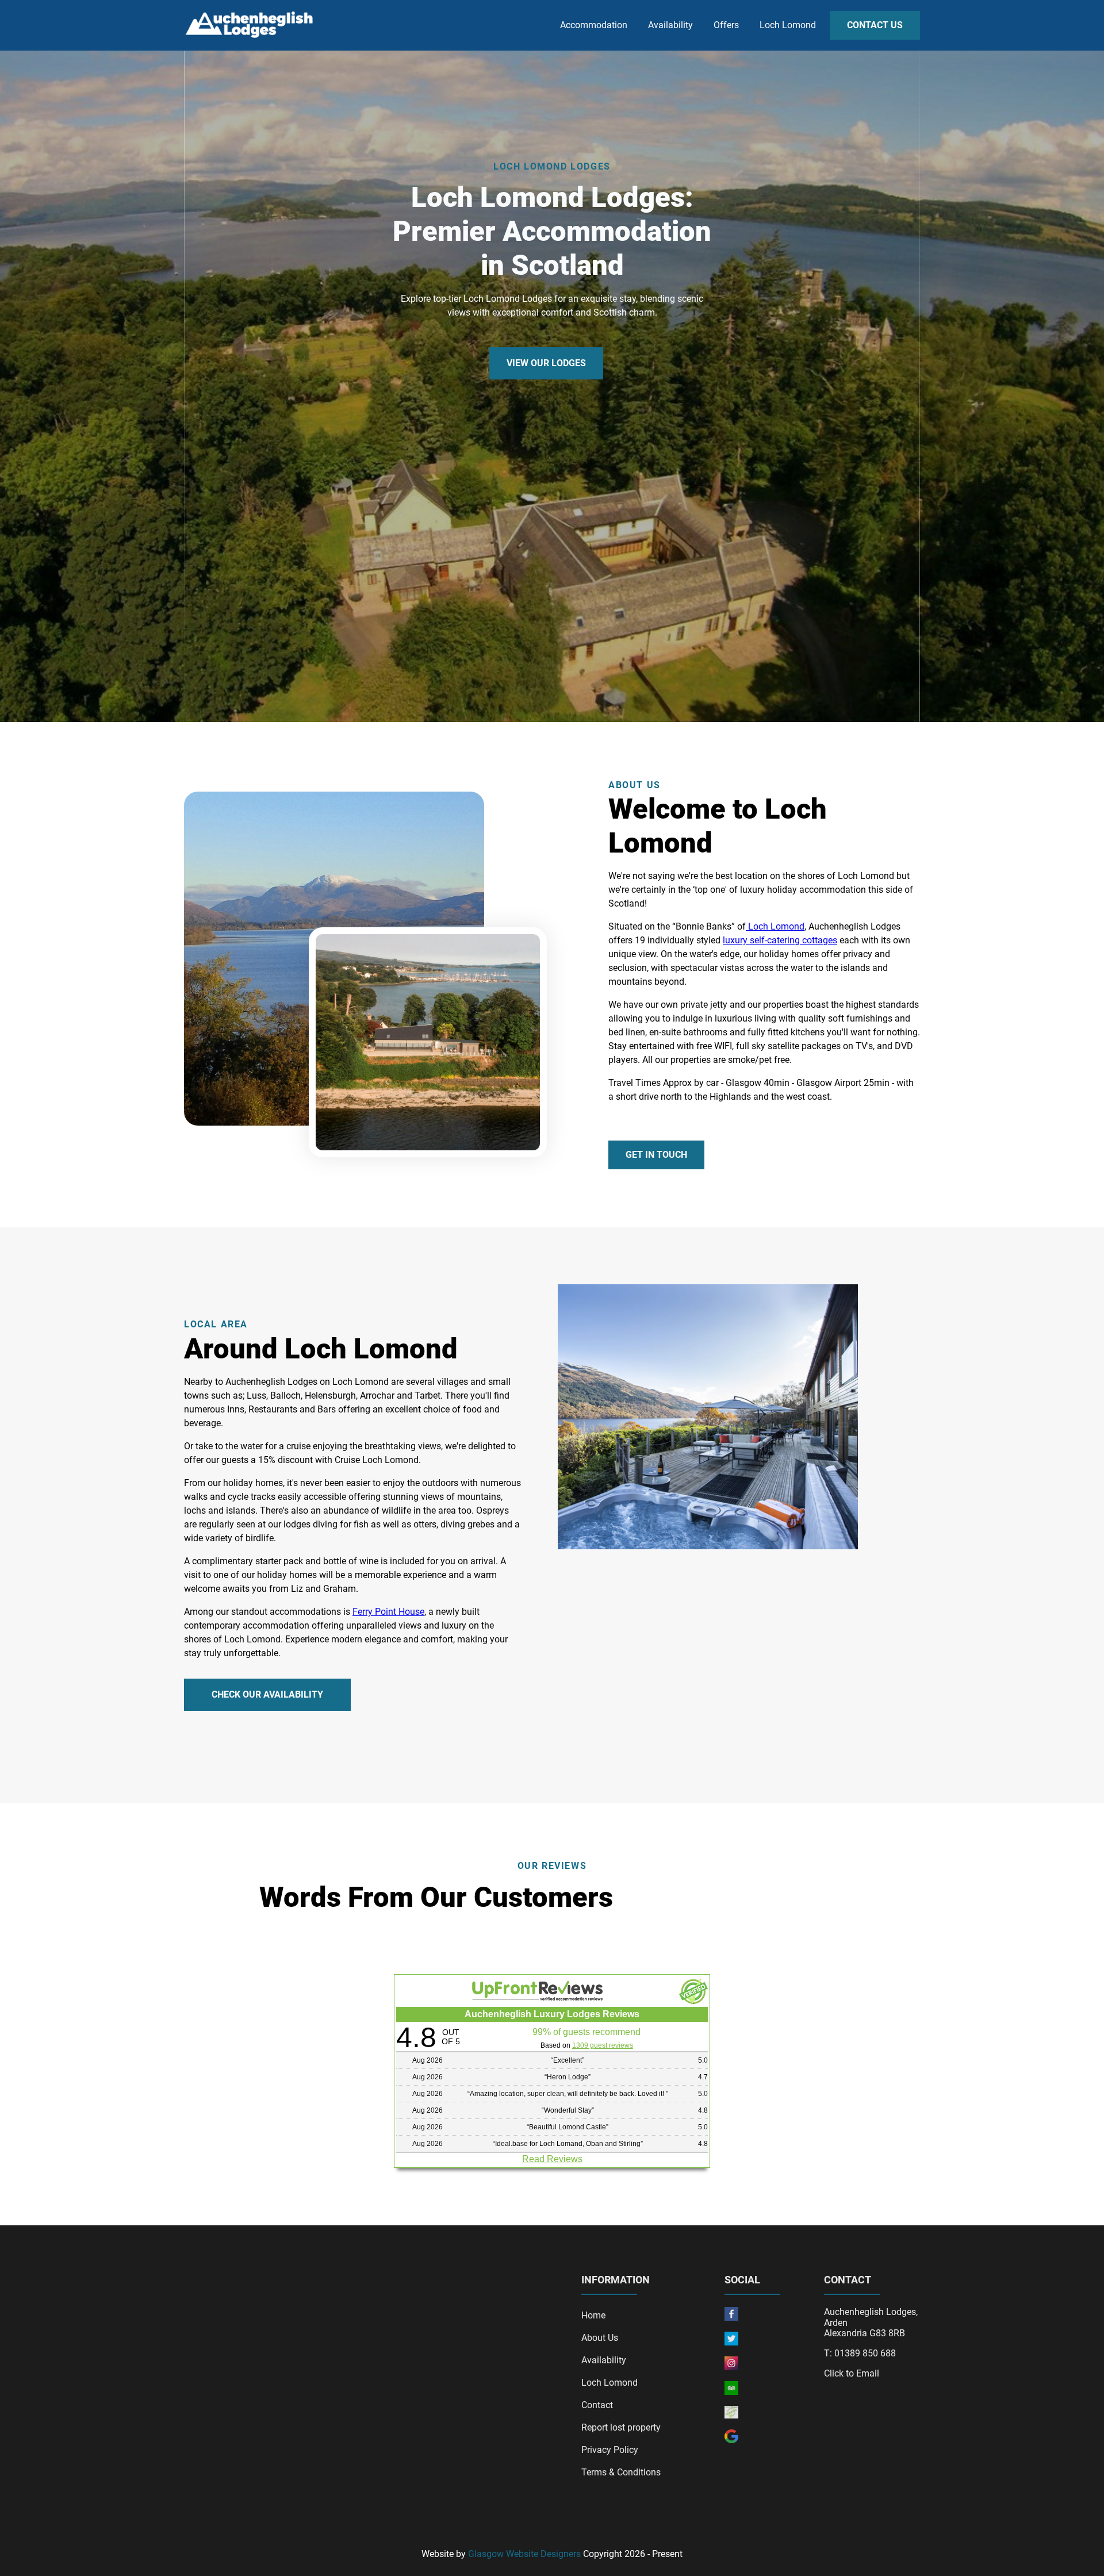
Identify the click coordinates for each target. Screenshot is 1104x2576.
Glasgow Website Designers (524, 2554)
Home (593, 2315)
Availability (670, 25)
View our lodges (546, 363)
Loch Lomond (788, 25)
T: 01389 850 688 (860, 2354)
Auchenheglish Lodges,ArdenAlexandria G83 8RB (871, 2323)
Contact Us (875, 25)
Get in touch (656, 1155)
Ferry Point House (388, 1612)
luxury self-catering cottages (780, 940)
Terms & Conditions (621, 2472)
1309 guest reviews (603, 2045)
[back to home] (252, 26)
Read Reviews (552, 2159)
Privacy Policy (610, 2450)
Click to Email (852, 2374)
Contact (597, 2405)
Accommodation (594, 25)
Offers (726, 25)
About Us (600, 2338)
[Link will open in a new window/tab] (731, 2318)
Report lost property (621, 2427)
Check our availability (267, 1694)
